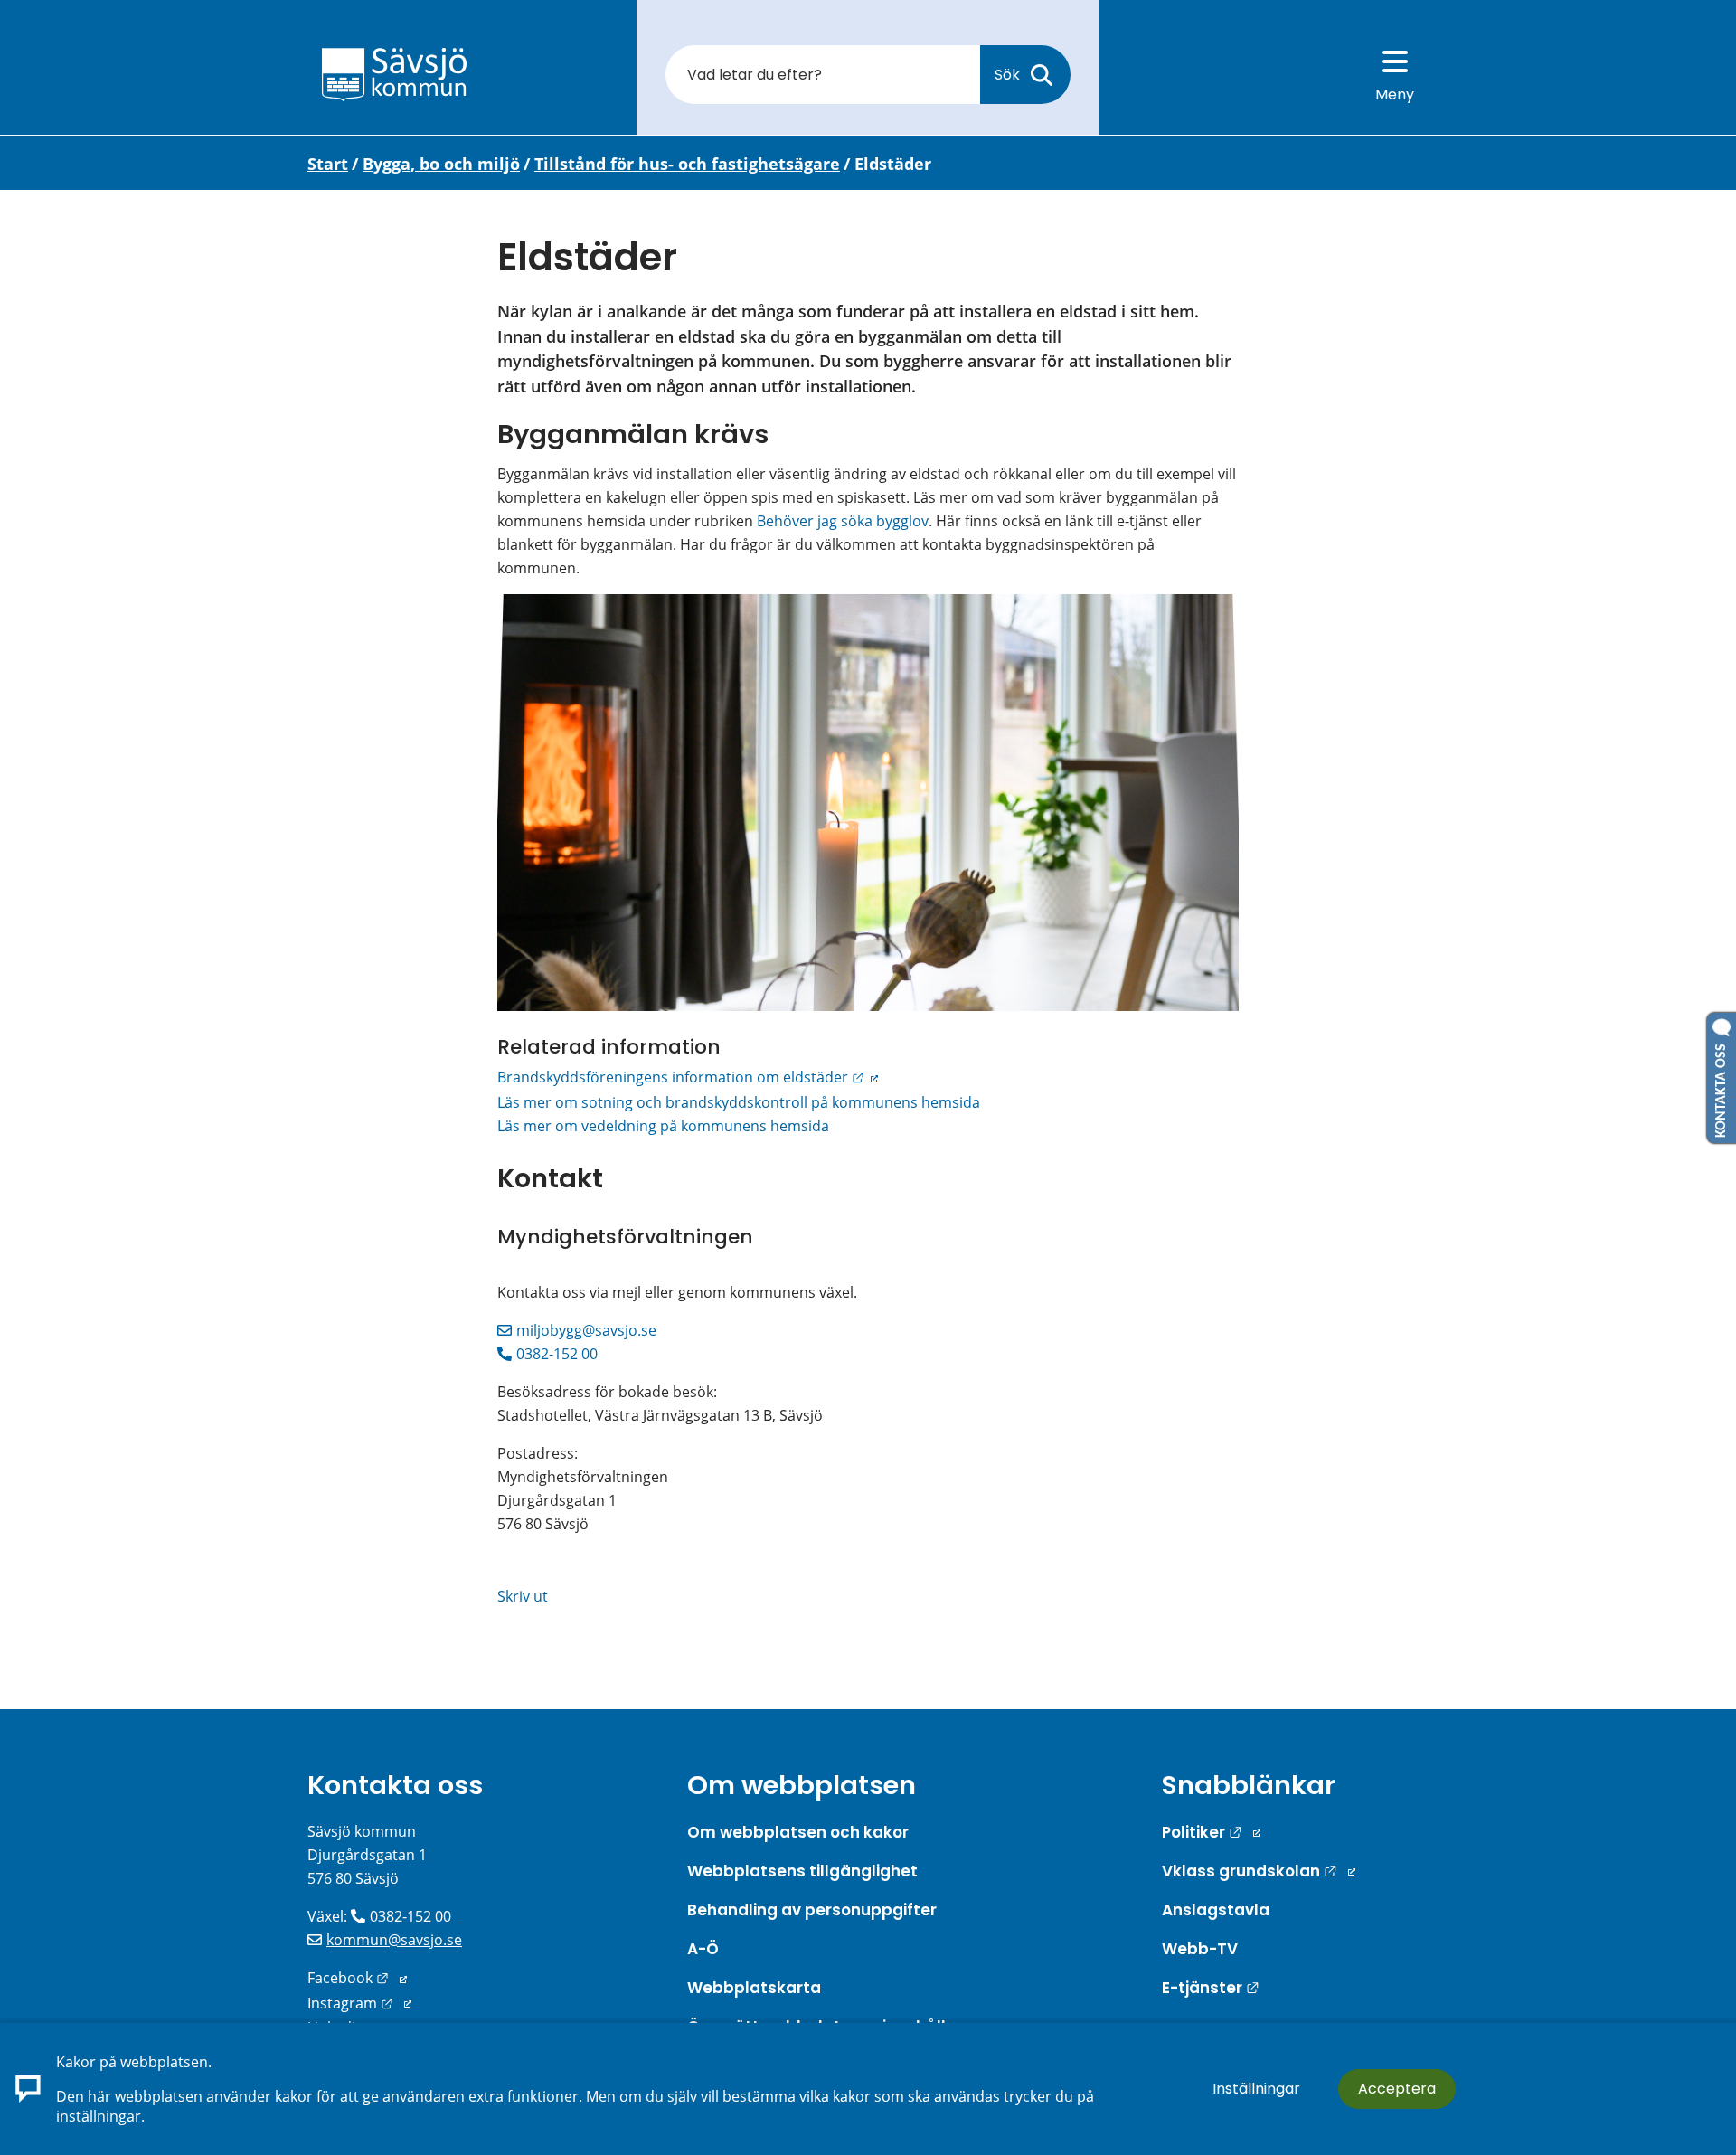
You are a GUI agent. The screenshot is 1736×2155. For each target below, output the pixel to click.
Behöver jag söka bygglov (843, 521)
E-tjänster (1211, 1988)
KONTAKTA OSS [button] (1722, 1087)
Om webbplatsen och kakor (798, 1832)
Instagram (359, 2003)
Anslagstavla (1216, 1910)
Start (328, 164)
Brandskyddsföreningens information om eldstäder (688, 1077)
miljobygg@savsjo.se (586, 1330)
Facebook (357, 1978)
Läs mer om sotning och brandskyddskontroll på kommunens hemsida (739, 1102)
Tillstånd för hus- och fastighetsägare (687, 164)
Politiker (1211, 1832)
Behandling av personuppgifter (812, 1910)
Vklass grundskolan (1259, 1871)
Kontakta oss (395, 1785)
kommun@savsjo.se (394, 1940)
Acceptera (1397, 2089)
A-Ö (703, 1949)
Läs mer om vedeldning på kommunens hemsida (663, 1126)
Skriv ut (523, 1596)
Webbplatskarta (754, 1988)
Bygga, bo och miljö (441, 164)
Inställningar (1256, 2089)
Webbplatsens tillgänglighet (802, 1871)
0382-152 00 (557, 1354)
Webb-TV (1200, 1949)
